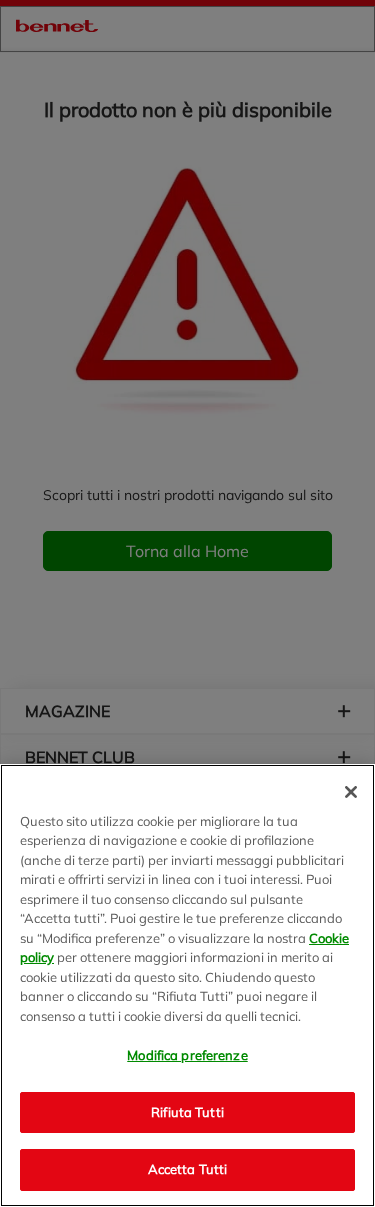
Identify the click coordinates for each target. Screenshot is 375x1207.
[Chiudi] (351, 792)
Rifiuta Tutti (187, 1112)
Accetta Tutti (188, 1169)
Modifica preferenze (187, 1055)
